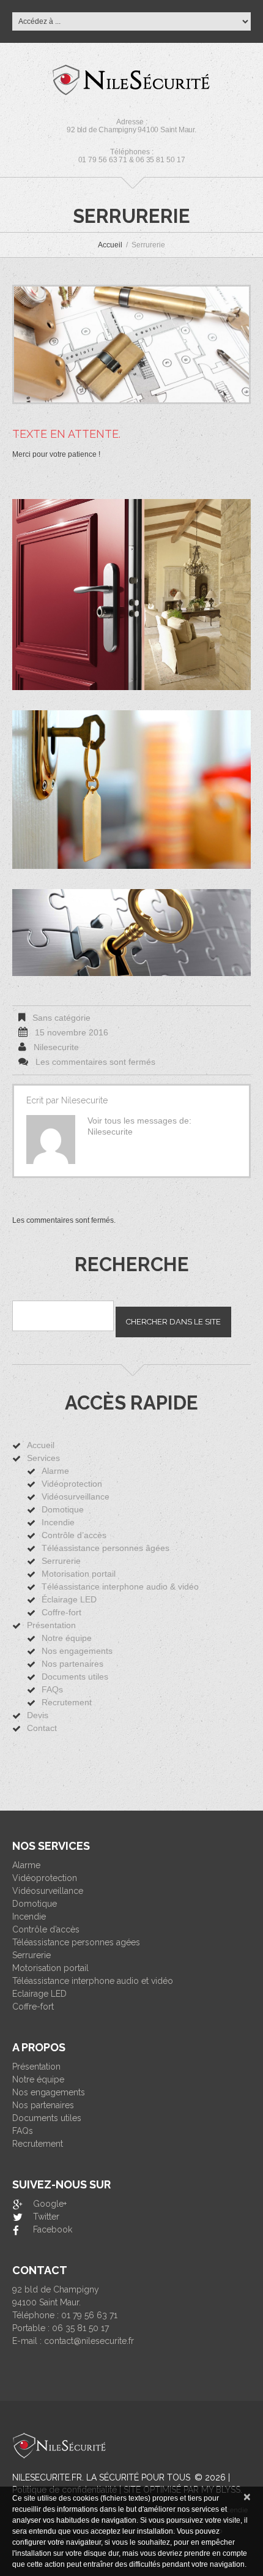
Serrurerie (61, 1561)
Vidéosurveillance (76, 1496)
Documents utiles (75, 1677)
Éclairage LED (69, 1599)
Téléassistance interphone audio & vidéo (120, 1587)
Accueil (110, 245)
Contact (42, 1728)
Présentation (51, 1625)
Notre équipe (67, 1638)
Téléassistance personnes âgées (106, 1548)
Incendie (58, 1522)
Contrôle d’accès (74, 1535)
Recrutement (67, 1702)
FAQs (52, 1689)
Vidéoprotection (72, 1484)
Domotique (63, 1509)
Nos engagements (77, 1651)
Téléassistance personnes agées (76, 1942)
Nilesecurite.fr (47, 2477)
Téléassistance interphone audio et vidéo (93, 1981)
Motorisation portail (79, 1574)
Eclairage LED (39, 1994)
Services (43, 1458)
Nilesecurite (56, 1047)
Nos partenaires (72, 1664)
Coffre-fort (61, 1612)
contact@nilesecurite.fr (89, 2341)
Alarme (55, 1471)
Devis (38, 1715)
